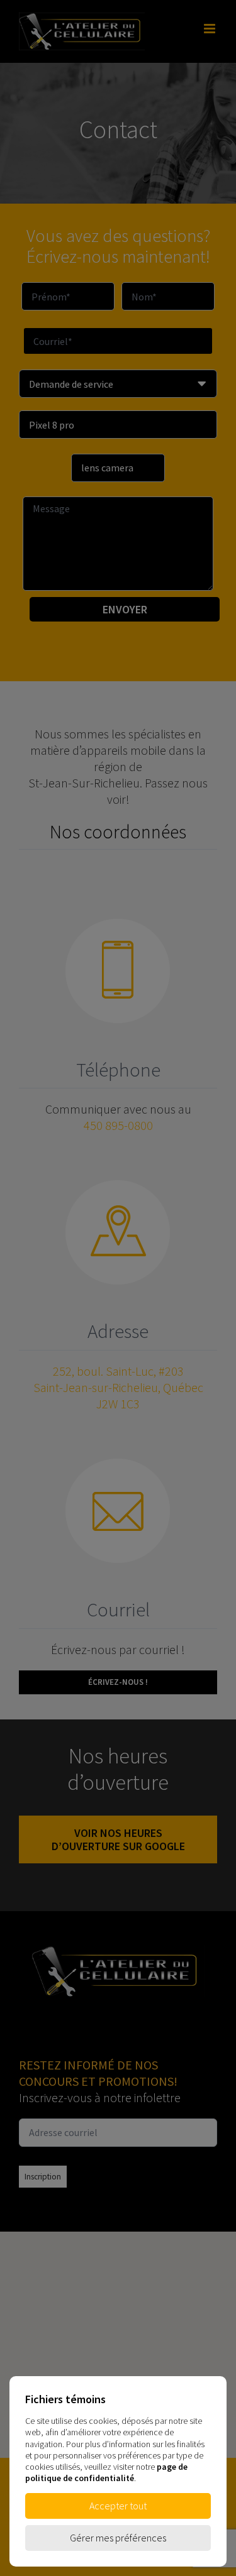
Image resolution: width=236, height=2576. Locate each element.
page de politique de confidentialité (106, 2472)
